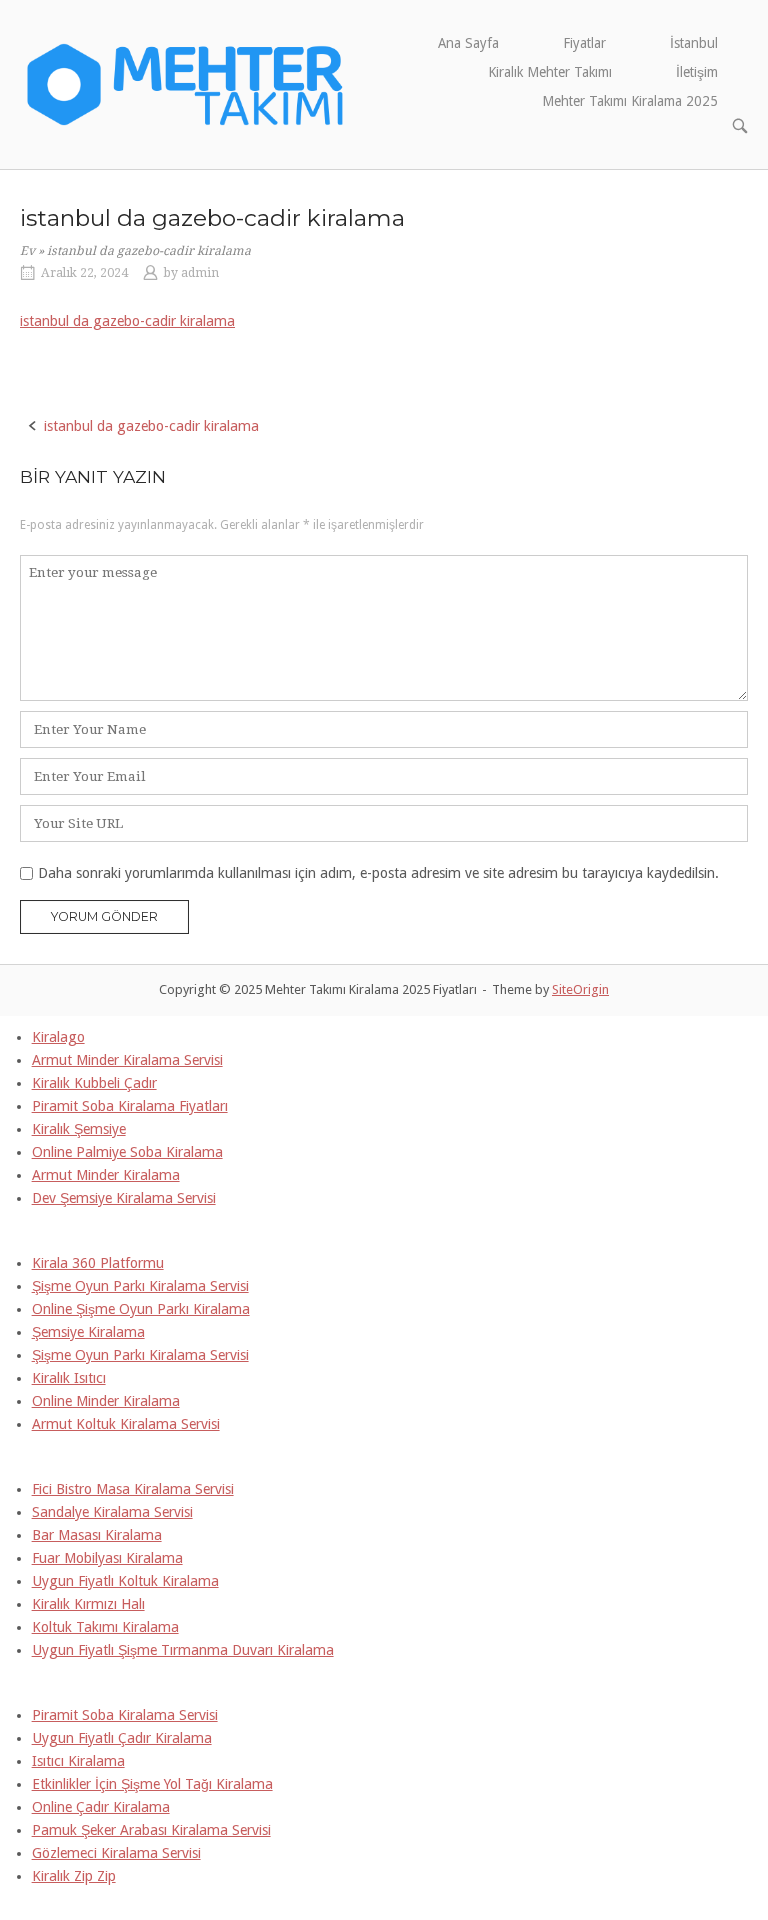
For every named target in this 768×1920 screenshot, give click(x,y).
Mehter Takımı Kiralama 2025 (630, 101)
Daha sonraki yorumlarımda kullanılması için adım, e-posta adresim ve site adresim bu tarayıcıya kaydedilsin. (378, 873)
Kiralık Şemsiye (79, 1129)
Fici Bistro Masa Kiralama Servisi (133, 1489)
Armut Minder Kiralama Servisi (127, 1060)
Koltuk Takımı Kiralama (105, 1627)
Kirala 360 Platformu (98, 1263)
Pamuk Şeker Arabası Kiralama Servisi (151, 1830)
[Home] (186, 83)
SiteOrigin (580, 989)
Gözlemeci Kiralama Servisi (116, 1853)
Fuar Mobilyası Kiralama (107, 1558)
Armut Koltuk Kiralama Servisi (126, 1424)
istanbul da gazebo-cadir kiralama (127, 321)
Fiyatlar (584, 43)
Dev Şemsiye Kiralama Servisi (124, 1198)
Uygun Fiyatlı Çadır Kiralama (122, 1738)
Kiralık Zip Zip (74, 1876)
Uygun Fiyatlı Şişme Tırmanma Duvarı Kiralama (183, 1650)
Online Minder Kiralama (106, 1401)
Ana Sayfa (468, 43)
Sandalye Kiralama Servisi (112, 1512)
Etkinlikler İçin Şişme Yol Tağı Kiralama (152, 1784)
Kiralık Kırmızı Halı (88, 1604)
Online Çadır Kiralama (101, 1807)
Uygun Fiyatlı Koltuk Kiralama (125, 1581)
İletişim (697, 72)
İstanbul (694, 43)
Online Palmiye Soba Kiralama (127, 1152)
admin (200, 273)
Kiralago (58, 1037)
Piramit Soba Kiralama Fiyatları (130, 1106)
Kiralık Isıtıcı (69, 1378)
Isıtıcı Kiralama (78, 1761)
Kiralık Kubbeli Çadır (94, 1083)
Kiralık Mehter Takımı (550, 72)
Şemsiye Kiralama (88, 1332)
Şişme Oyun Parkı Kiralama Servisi (140, 1286)
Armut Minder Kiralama (106, 1175)
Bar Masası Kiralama (97, 1535)
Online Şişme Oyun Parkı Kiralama (141, 1309)
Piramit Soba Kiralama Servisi (125, 1715)
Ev (27, 251)
